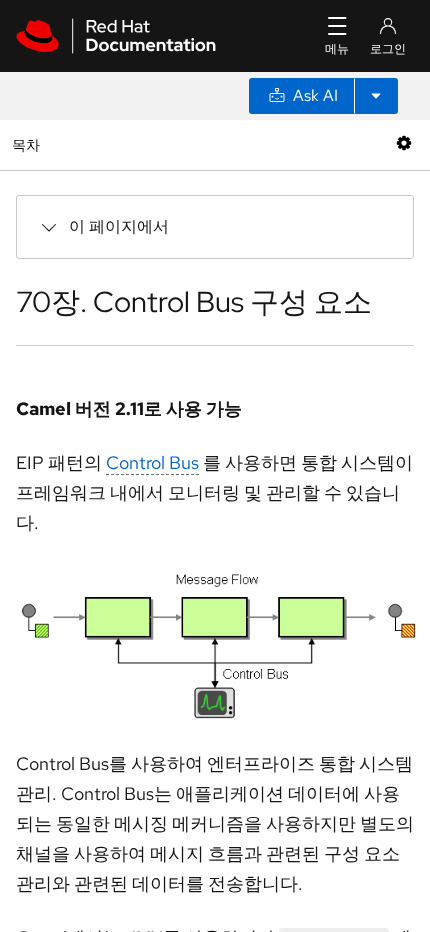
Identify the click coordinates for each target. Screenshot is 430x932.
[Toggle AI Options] (376, 96)
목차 (28, 144)
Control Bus (152, 462)
